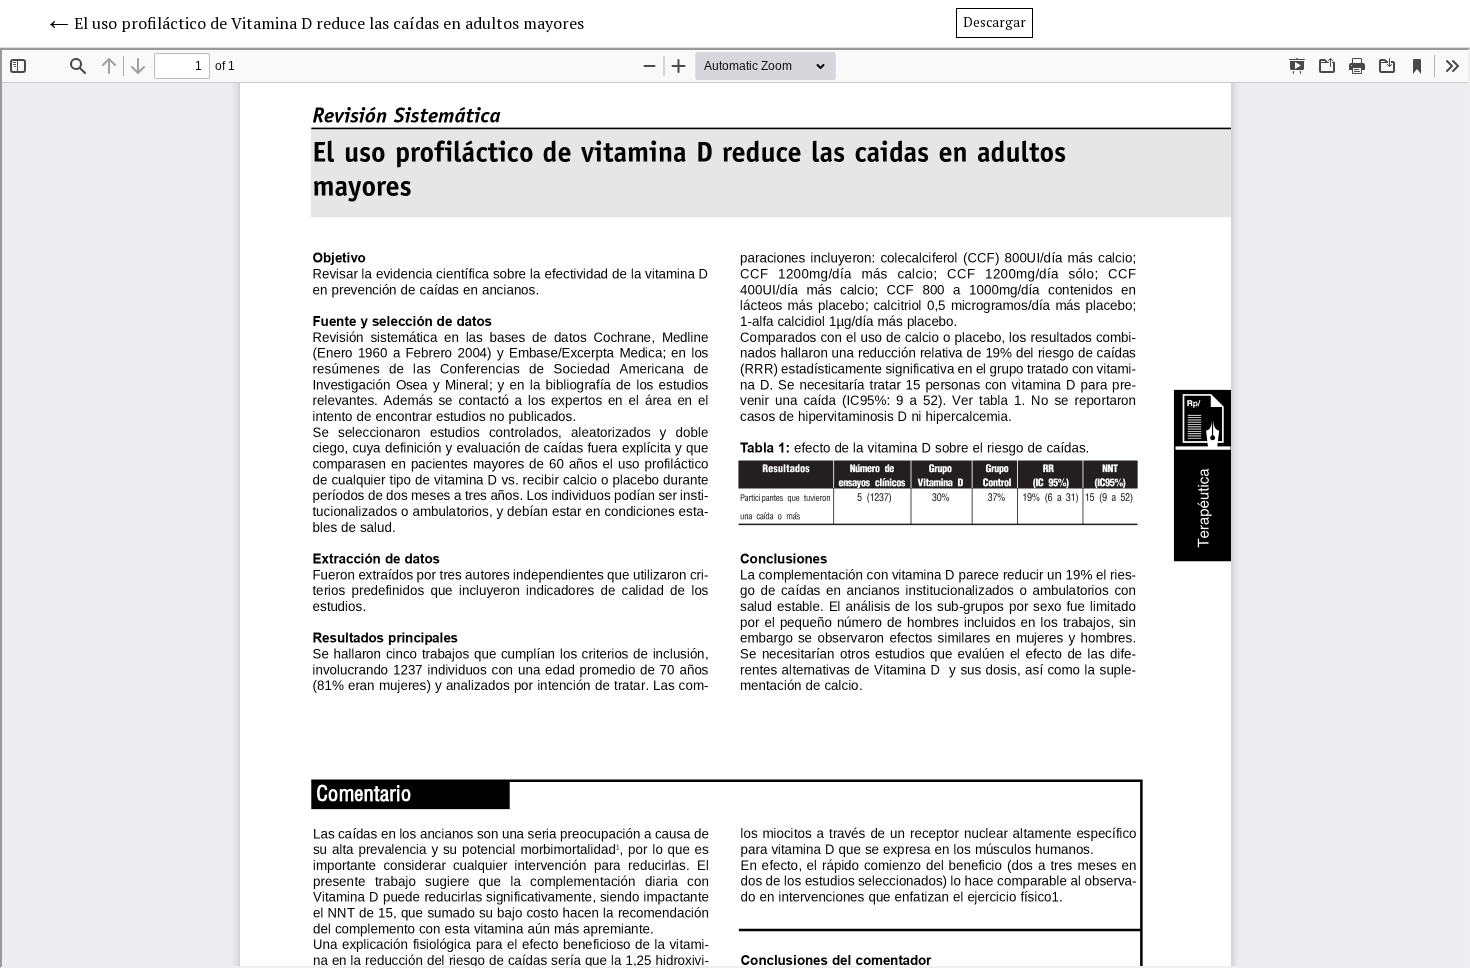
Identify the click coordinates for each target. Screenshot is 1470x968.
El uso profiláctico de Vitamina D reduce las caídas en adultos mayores (329, 23)
